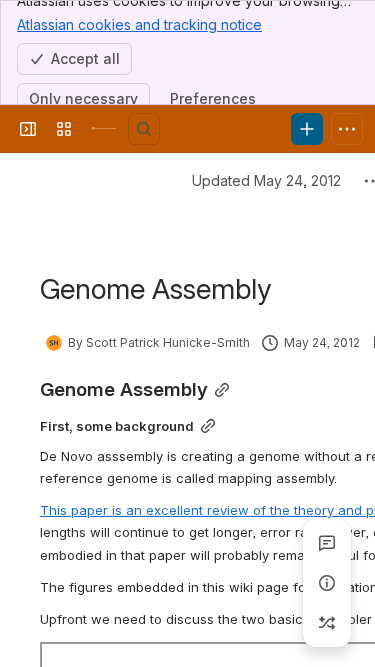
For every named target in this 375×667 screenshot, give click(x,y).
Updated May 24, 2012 (266, 180)
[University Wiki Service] (104, 129)
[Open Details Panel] (327, 583)
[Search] (144, 129)
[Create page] (327, 623)
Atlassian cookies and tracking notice (139, 24)
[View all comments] (327, 543)
